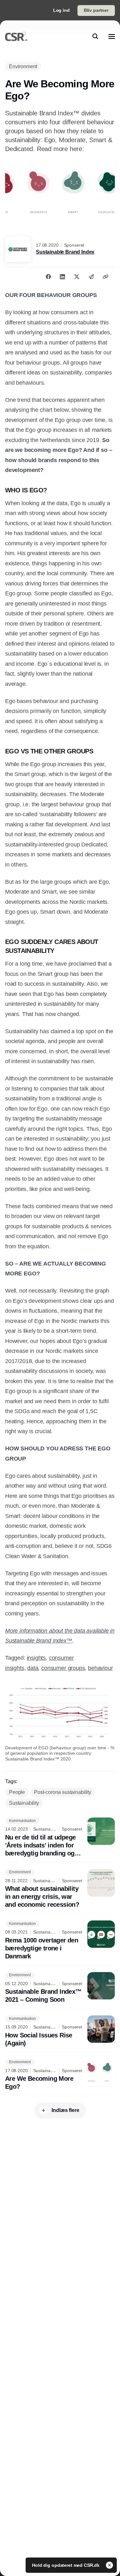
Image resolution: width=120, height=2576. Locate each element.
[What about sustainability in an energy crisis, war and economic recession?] (60, 1889)
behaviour (100, 1668)
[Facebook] (48, 277)
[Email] (91, 277)
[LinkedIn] (62, 277)
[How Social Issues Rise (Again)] (60, 2031)
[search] (95, 36)
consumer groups (63, 1668)
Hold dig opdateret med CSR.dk (66, 2565)
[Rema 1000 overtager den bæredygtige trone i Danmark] (60, 1940)
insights (36, 1658)
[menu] (112, 36)
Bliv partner (96, 10)
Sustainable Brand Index (65, 252)
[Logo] (16, 36)
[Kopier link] (106, 277)
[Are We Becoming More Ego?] (60, 2075)
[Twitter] (77, 277)
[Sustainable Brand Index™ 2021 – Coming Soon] (60, 1988)
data (33, 1668)
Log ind (61, 10)
